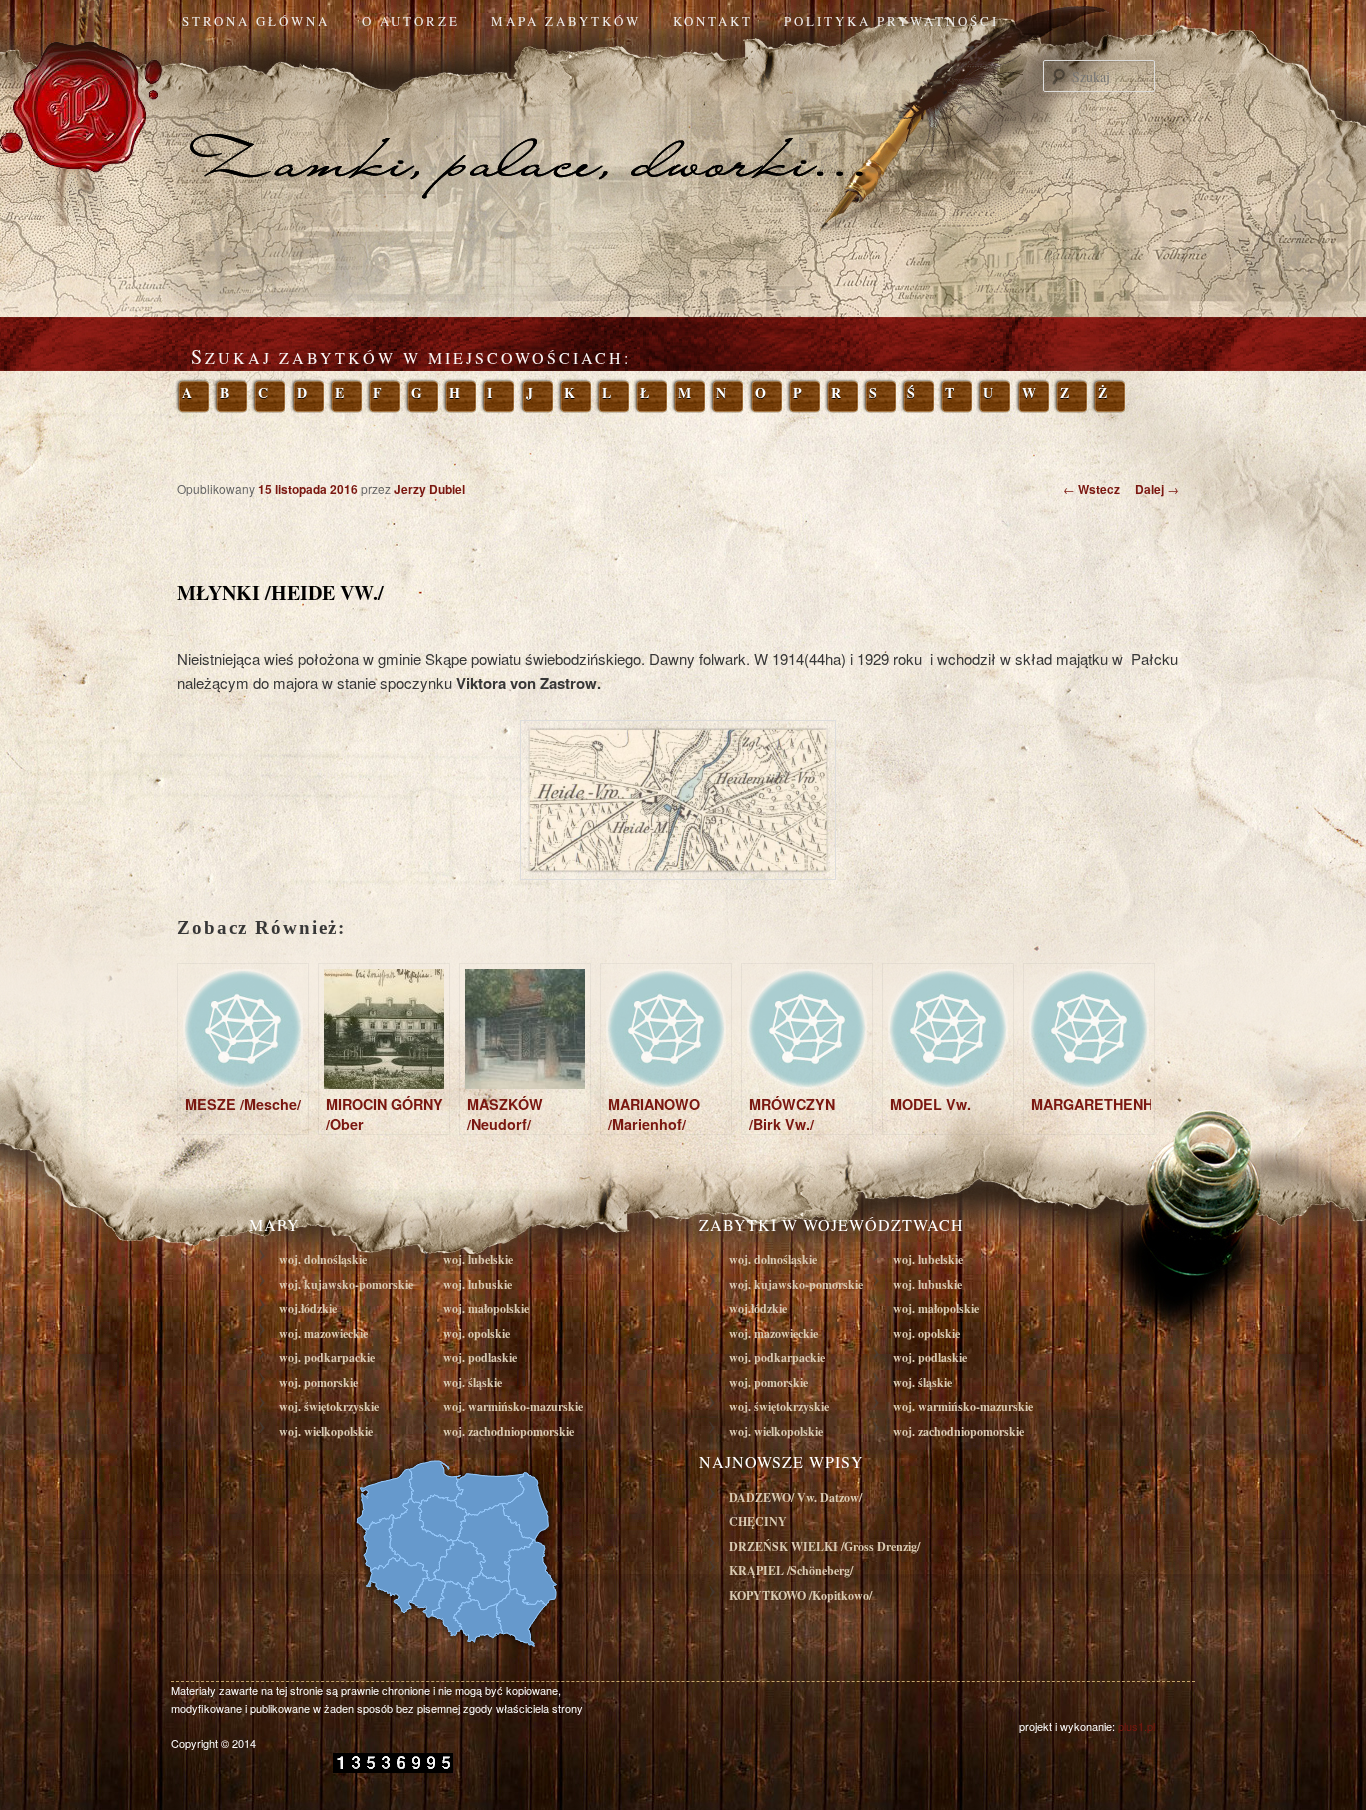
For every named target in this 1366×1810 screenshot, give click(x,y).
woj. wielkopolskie (326, 1431)
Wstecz (1091, 489)
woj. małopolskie (486, 1308)
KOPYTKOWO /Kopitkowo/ (800, 1595)
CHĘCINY (758, 1521)
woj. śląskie (472, 1382)
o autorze (411, 21)
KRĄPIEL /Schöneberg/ (791, 1570)
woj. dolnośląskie (323, 1259)
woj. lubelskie (478, 1259)
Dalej (1157, 489)
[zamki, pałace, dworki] (683, 124)
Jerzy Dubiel (429, 489)
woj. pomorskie (318, 1382)
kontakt (713, 21)
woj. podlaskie (480, 1357)
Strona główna (256, 21)
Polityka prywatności (891, 21)
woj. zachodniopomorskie (508, 1431)
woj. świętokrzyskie (329, 1406)
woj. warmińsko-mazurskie (513, 1406)
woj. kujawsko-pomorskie (346, 1284)
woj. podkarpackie (327, 1357)
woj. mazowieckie (323, 1333)
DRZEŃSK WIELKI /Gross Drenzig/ (824, 1546)
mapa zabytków (566, 21)
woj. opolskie (476, 1333)
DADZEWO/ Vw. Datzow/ (795, 1497)
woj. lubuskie (477, 1284)
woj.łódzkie (308, 1308)
